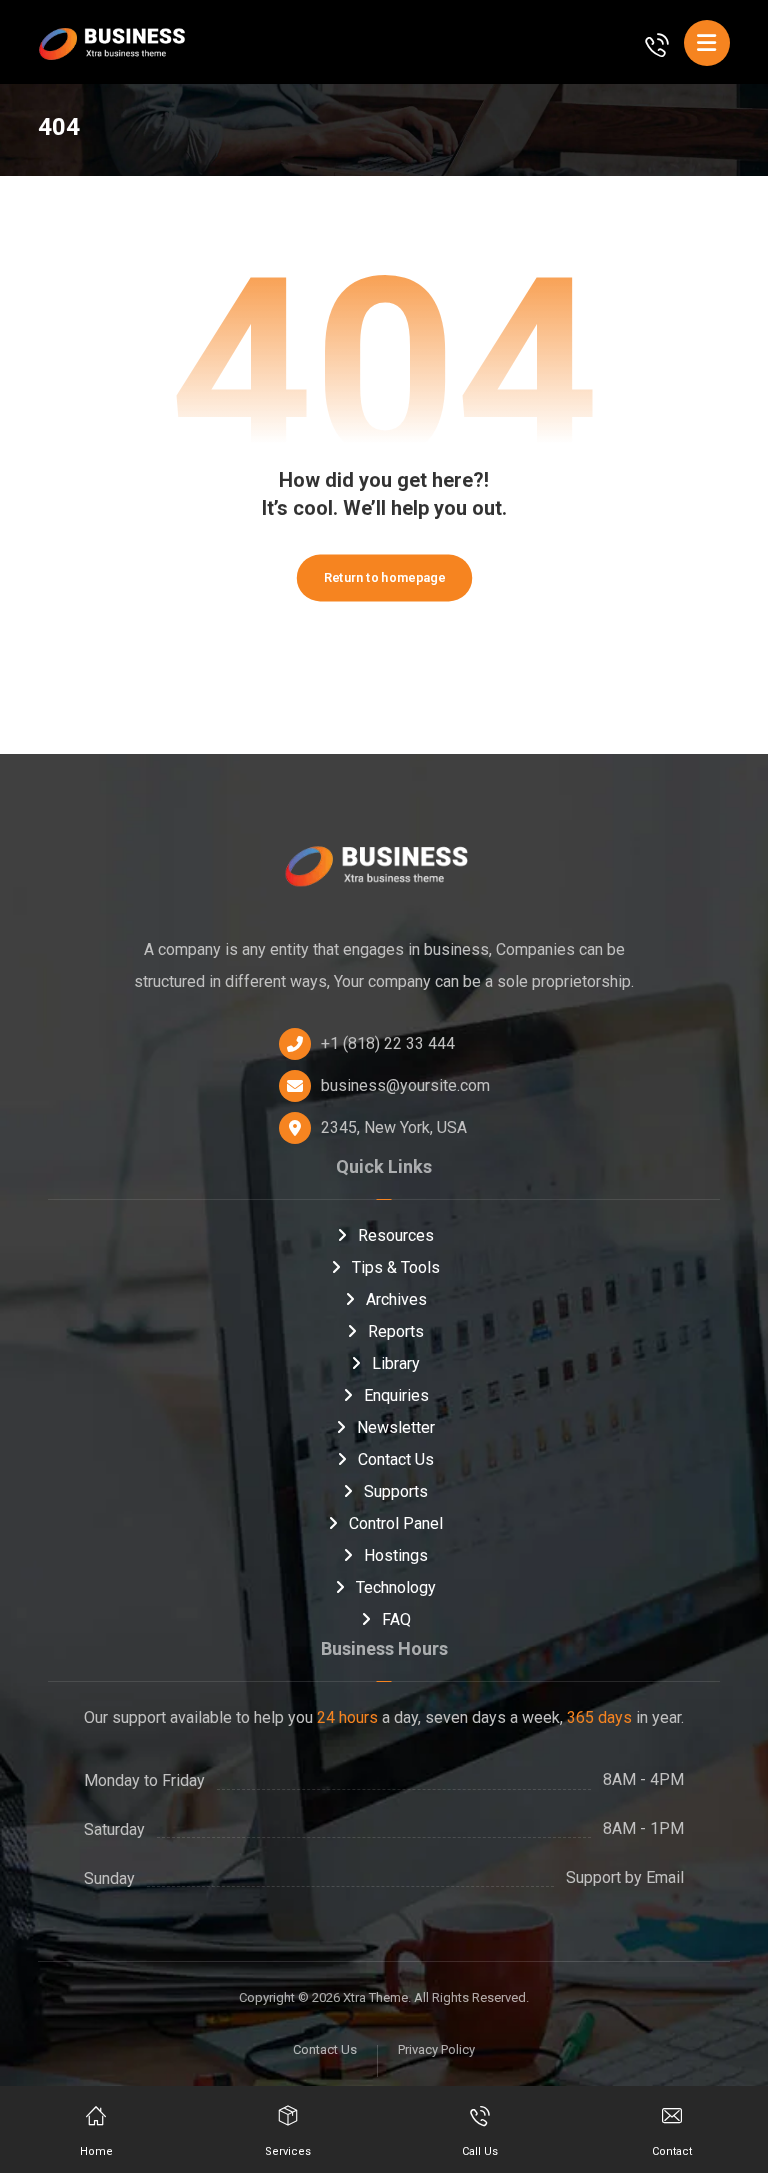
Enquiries (396, 1395)
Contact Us (396, 1459)
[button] (707, 43)
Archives (396, 1299)
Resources (396, 1235)
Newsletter (396, 1427)
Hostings (396, 1555)
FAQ (396, 1619)
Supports (396, 1491)
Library (396, 1363)
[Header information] (657, 43)
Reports (396, 1331)
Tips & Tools (396, 1267)
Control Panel (396, 1523)
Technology (396, 1587)
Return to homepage (384, 578)
